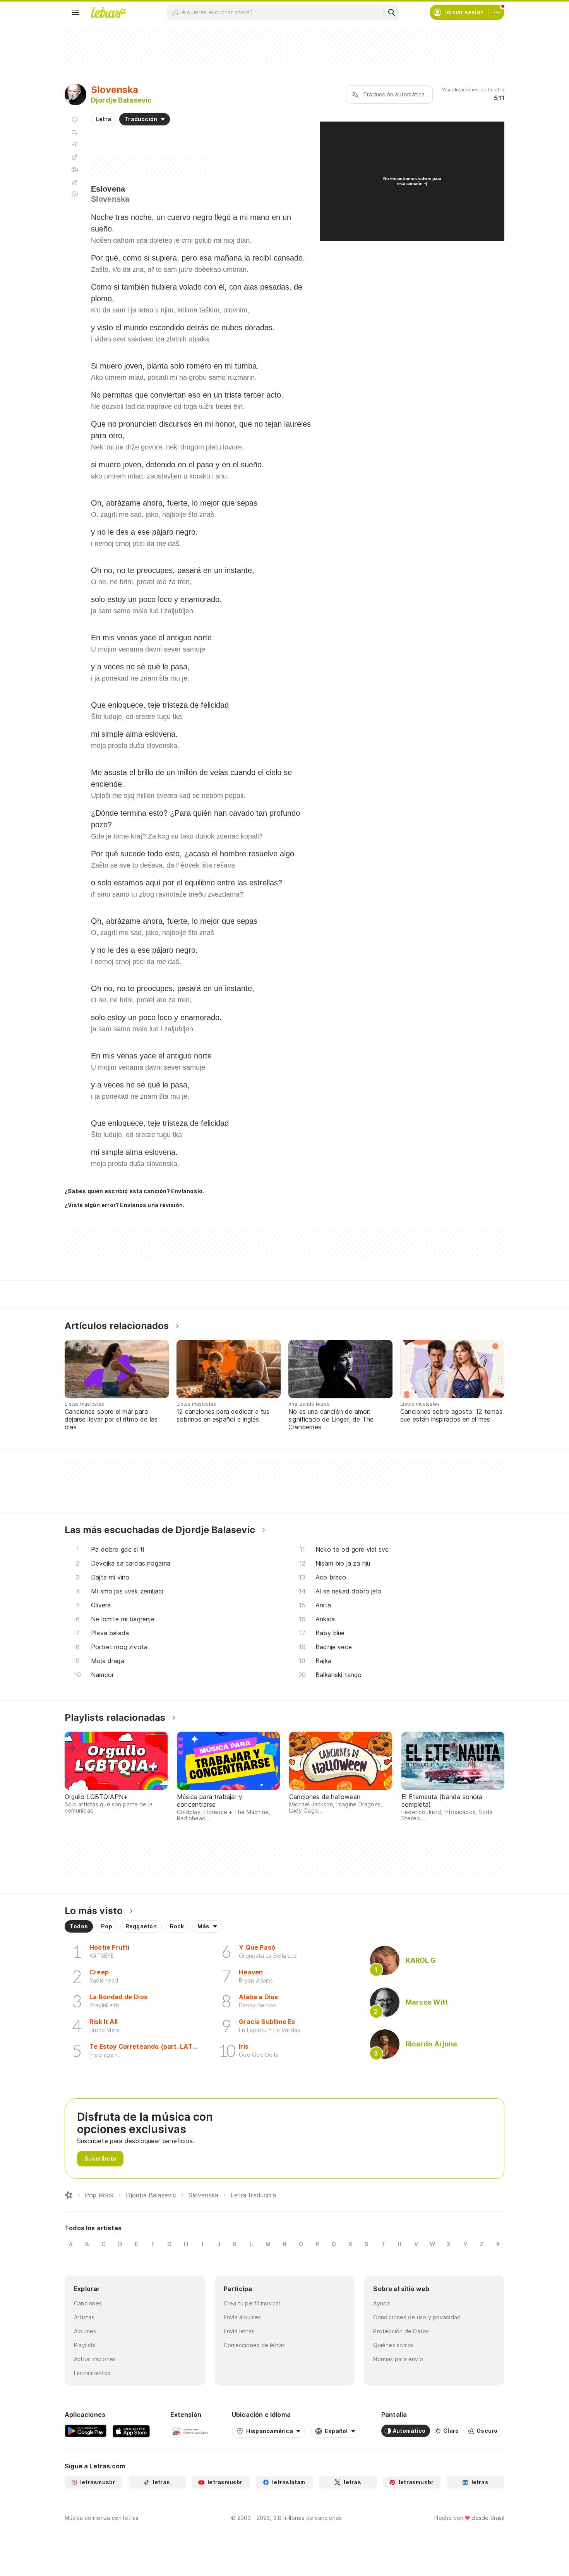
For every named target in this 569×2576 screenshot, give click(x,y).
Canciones (88, 2303)
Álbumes (85, 2331)
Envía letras (239, 2331)
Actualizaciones (95, 2359)
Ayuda (381, 2303)
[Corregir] (75, 182)
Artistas (84, 2317)
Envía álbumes (243, 2317)
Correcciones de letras (255, 2345)
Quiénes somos (393, 2345)
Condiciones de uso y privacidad (417, 2317)
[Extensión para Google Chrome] (191, 2431)
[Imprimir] (75, 170)
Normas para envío (398, 2359)
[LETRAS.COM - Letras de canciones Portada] (108, 12)
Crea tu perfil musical (252, 2303)
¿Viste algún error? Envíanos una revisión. (124, 1205)
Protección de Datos (401, 2331)
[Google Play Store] (86, 2431)
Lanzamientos (92, 2373)
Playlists (85, 2345)
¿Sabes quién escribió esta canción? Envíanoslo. (134, 1191)
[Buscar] (391, 12)
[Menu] (75, 12)
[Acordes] (75, 157)
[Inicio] (69, 2195)
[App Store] (131, 2431)
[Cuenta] (497, 12)
